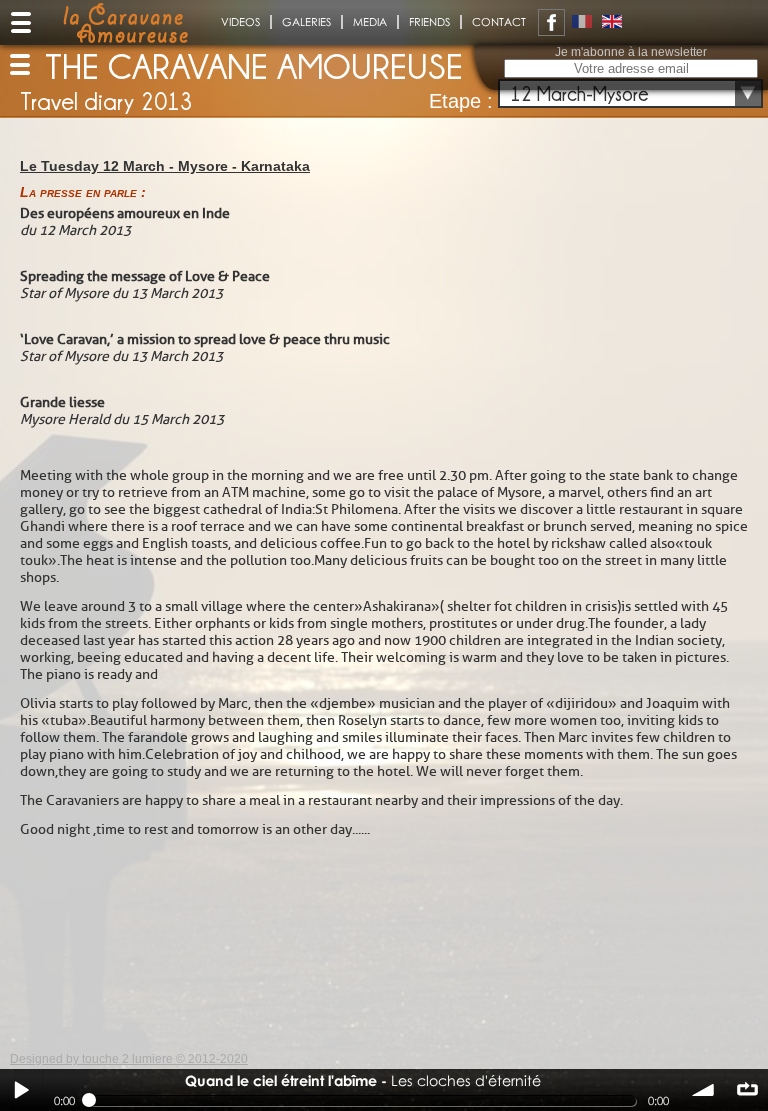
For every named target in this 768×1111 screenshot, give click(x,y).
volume (704, 1090)
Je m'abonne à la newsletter (631, 52)
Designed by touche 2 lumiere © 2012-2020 (129, 1059)
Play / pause (21, 1090)
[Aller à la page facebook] (551, 22)
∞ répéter (747, 1090)
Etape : (461, 101)
